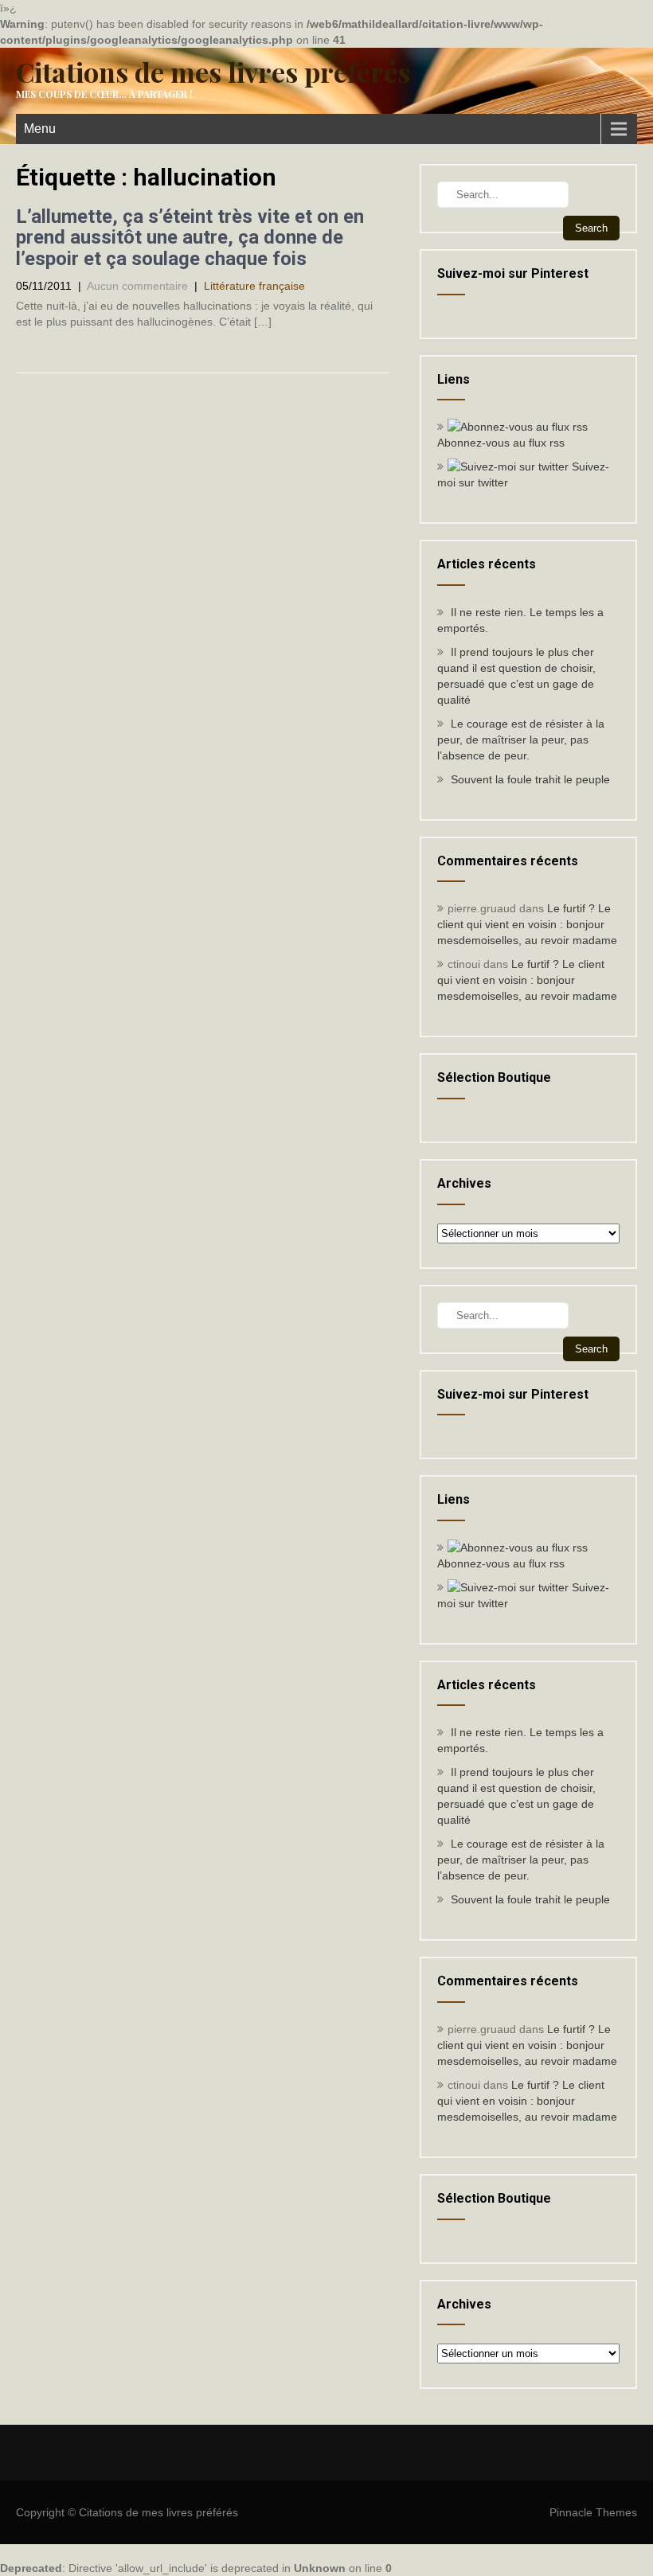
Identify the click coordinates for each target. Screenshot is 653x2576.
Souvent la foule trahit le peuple (530, 779)
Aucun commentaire (137, 286)
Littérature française (254, 286)
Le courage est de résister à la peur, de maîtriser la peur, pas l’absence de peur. (521, 740)
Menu (40, 129)
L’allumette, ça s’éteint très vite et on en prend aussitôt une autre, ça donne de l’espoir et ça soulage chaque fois (190, 238)
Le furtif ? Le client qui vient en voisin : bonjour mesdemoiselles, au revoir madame (527, 924)
